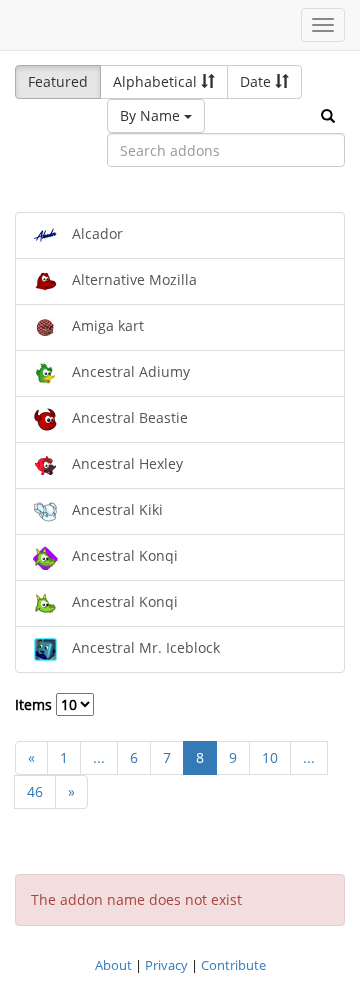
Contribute (233, 965)
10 (270, 757)
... (99, 757)
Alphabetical (157, 81)
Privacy (166, 965)
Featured (58, 81)
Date (257, 81)
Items (35, 704)
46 (35, 791)
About (113, 965)
